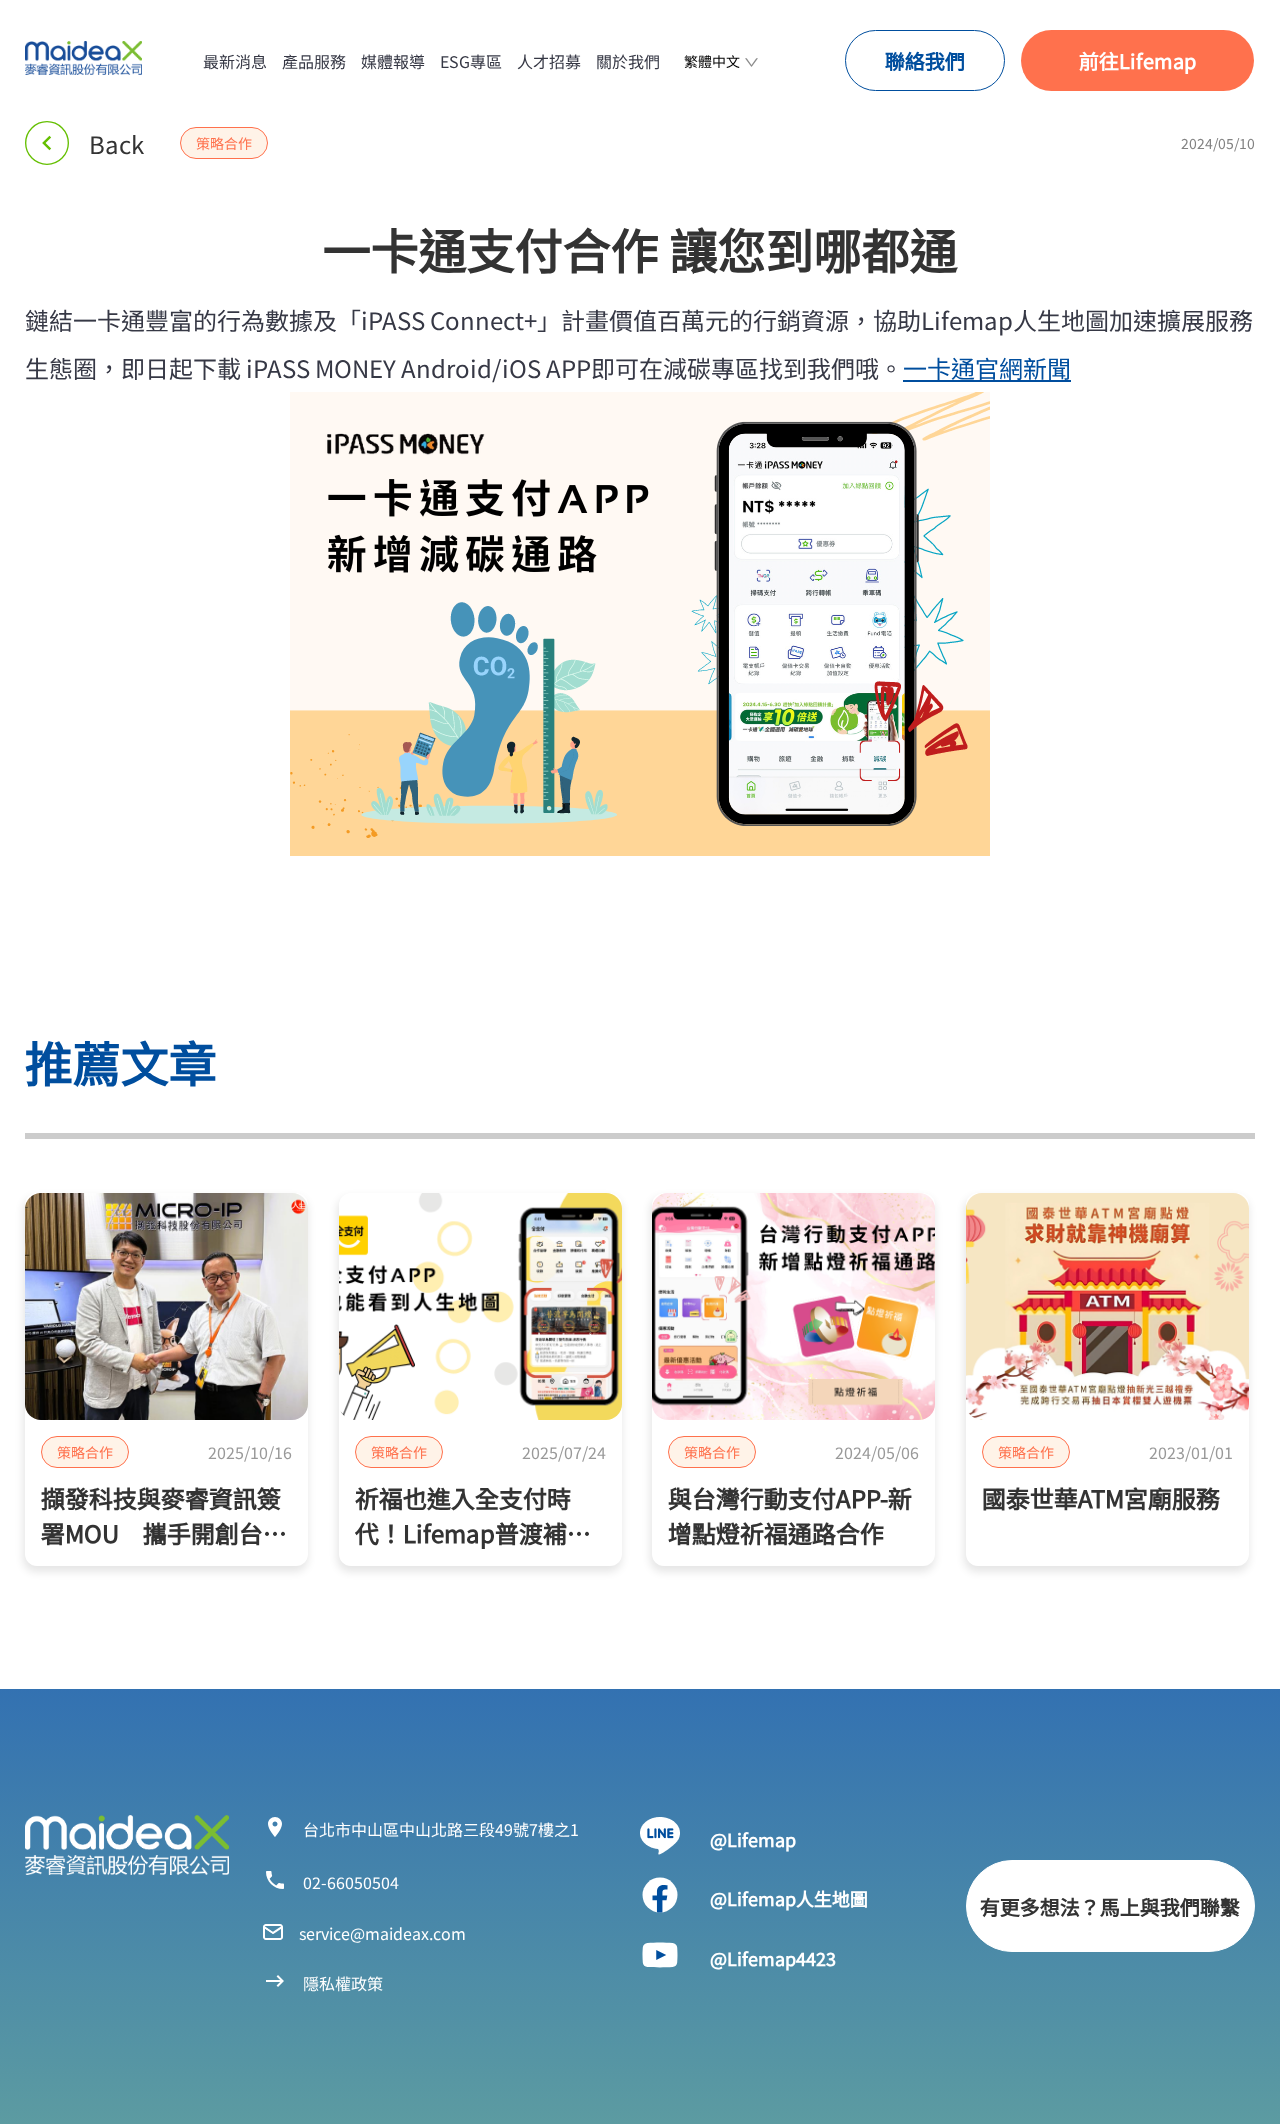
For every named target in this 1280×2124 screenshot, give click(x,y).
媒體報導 (393, 61)
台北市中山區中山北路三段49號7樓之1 (441, 1829)
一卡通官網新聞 (987, 367)
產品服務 (314, 61)
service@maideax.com (382, 1933)
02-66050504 (351, 1882)
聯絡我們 (925, 60)
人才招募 (549, 61)
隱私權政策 (343, 1983)
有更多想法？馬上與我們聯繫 (1110, 1906)
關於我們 (628, 61)
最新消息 (235, 61)
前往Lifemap (1137, 60)
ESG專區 (471, 61)
